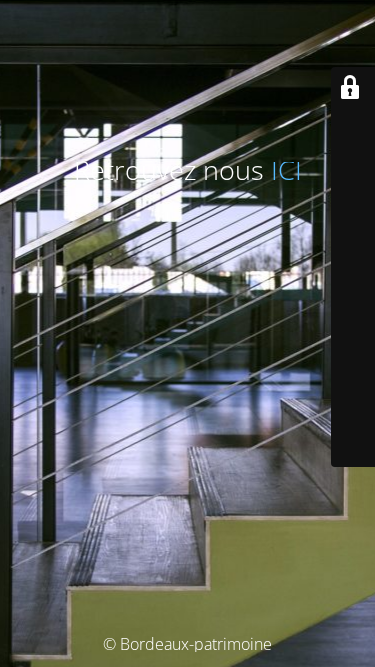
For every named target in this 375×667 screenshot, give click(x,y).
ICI (286, 170)
